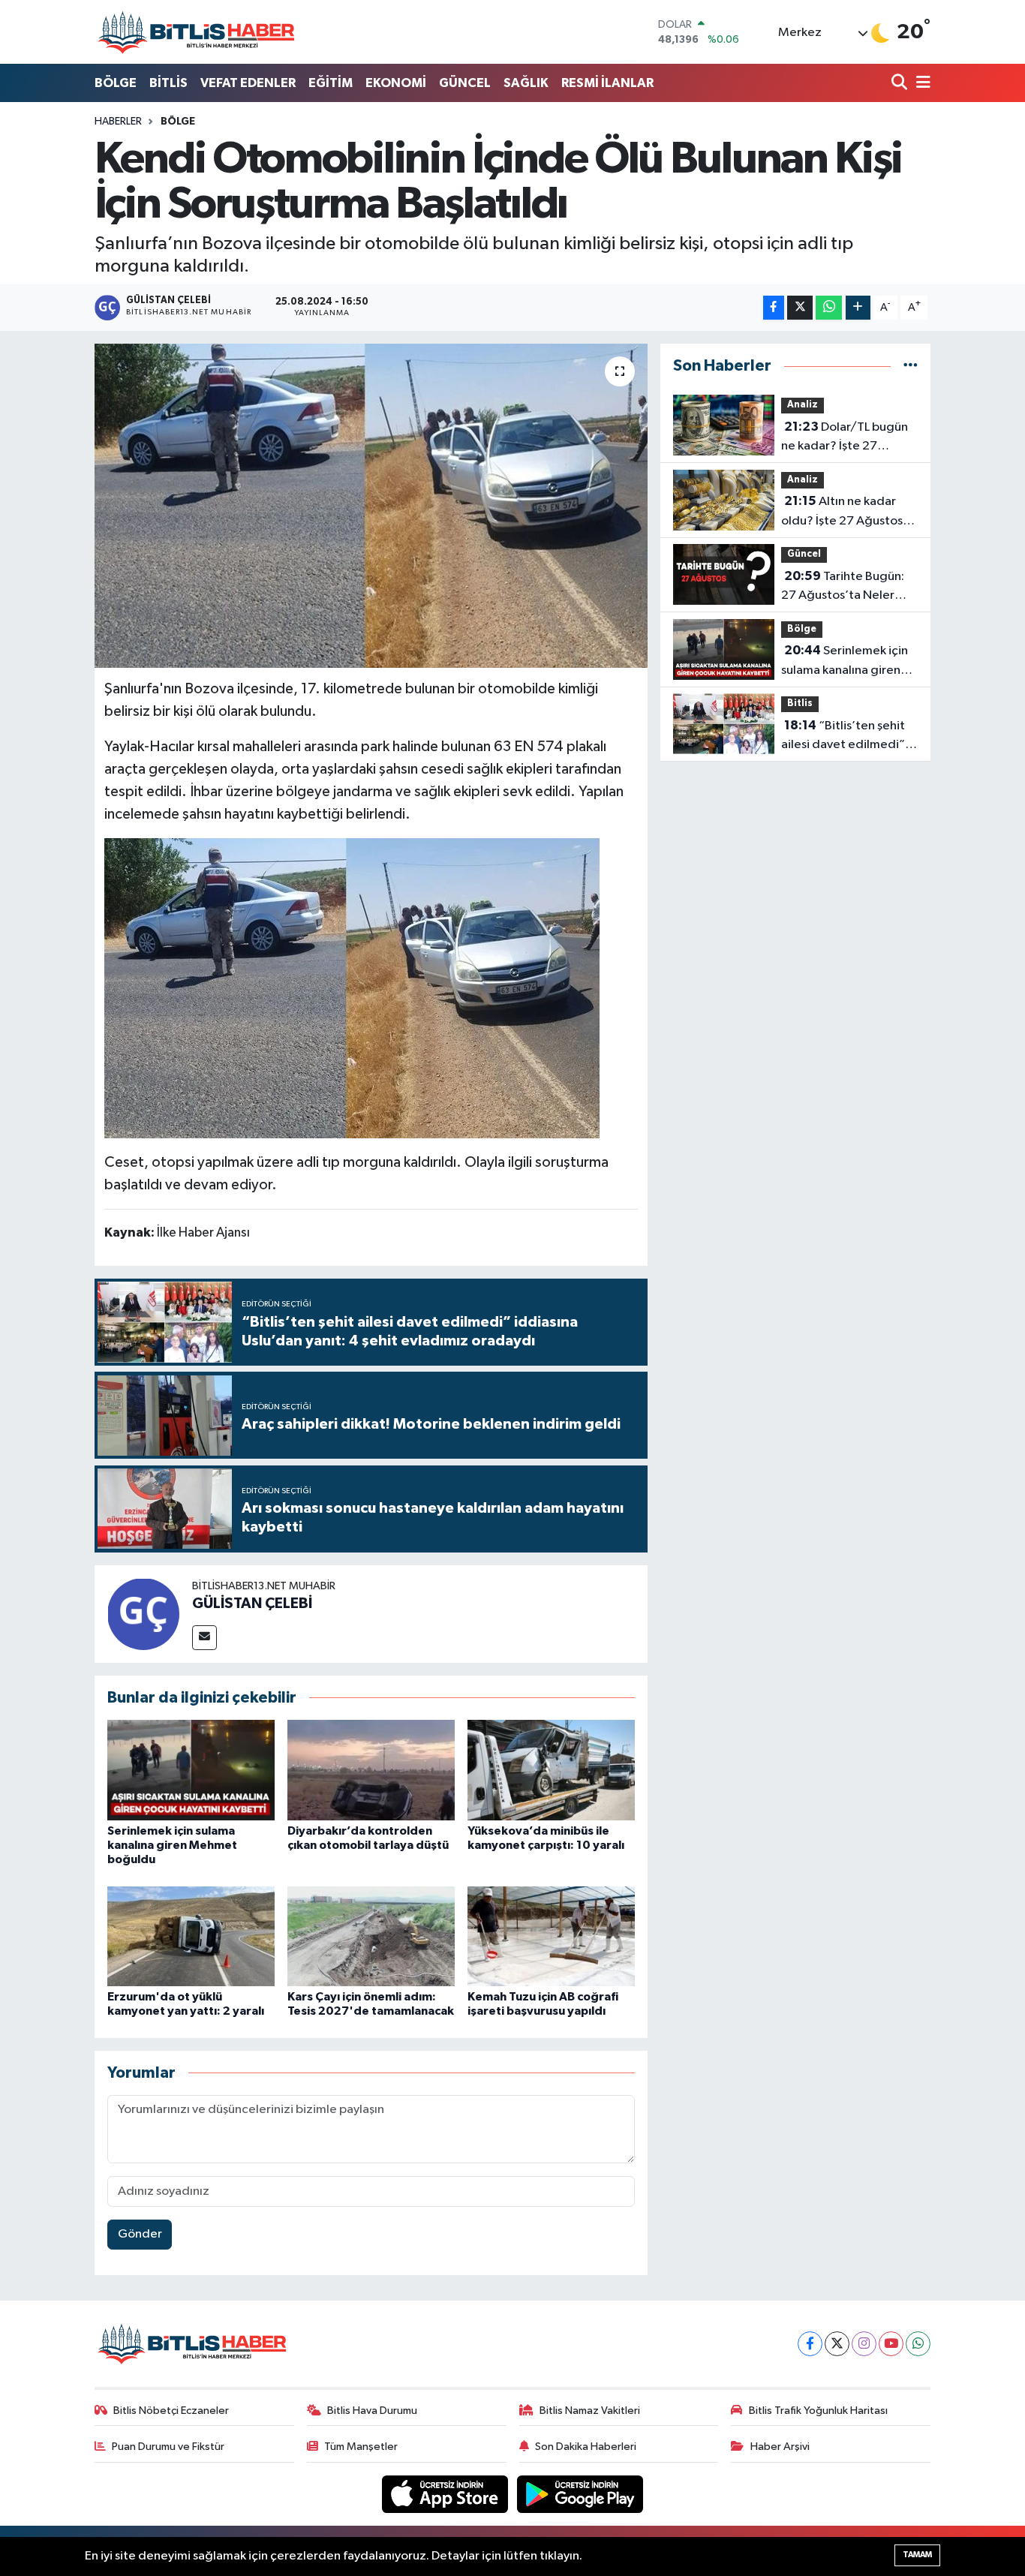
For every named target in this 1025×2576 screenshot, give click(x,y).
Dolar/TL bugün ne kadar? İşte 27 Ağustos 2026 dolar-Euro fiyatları (845, 438)
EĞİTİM (331, 83)
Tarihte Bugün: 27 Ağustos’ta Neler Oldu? (843, 588)
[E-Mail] (204, 1638)
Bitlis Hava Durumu (372, 2411)
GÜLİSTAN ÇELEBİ (252, 1604)
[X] (837, 2344)
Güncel (804, 554)
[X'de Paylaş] (800, 308)
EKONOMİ (396, 83)
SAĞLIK (526, 83)
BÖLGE (116, 83)
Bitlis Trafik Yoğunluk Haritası (818, 2411)
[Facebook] (810, 2344)
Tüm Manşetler (361, 2447)
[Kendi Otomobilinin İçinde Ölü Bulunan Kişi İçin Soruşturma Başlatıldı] (371, 506)
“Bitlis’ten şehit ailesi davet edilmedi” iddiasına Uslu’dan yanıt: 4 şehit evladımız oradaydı (848, 737)
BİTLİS (168, 83)
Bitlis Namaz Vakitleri (590, 2411)
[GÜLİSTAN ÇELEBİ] (143, 1614)
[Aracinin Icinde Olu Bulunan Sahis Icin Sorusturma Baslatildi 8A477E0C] (352, 987)
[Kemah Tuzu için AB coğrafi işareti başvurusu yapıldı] (551, 1936)
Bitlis (800, 703)
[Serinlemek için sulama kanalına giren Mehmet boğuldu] (191, 1770)
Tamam (917, 2555)
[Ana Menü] (921, 84)
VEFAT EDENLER (248, 83)
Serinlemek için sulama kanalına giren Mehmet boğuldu (172, 1845)
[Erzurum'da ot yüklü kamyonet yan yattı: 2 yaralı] (191, 1936)
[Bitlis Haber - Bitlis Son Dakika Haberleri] (196, 32)
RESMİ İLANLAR (607, 83)
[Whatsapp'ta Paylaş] (829, 308)
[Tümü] (911, 366)
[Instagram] (864, 2344)
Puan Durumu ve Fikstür (168, 2447)
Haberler (118, 122)
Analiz (803, 405)
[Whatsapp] (918, 2344)
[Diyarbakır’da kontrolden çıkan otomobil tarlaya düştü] (371, 1770)
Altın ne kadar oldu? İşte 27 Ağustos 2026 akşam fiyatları (842, 512)
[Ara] (901, 84)
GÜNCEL (465, 83)
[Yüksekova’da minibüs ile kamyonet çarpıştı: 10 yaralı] (551, 1770)
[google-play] (580, 2494)
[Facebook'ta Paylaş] (774, 308)
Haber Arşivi (780, 2447)
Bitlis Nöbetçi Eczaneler (171, 2411)
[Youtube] (891, 2344)
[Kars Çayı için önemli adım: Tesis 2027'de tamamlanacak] (371, 1936)
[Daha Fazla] (858, 308)
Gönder (140, 2234)
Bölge (178, 122)
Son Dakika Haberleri (586, 2447)
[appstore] (446, 2494)
